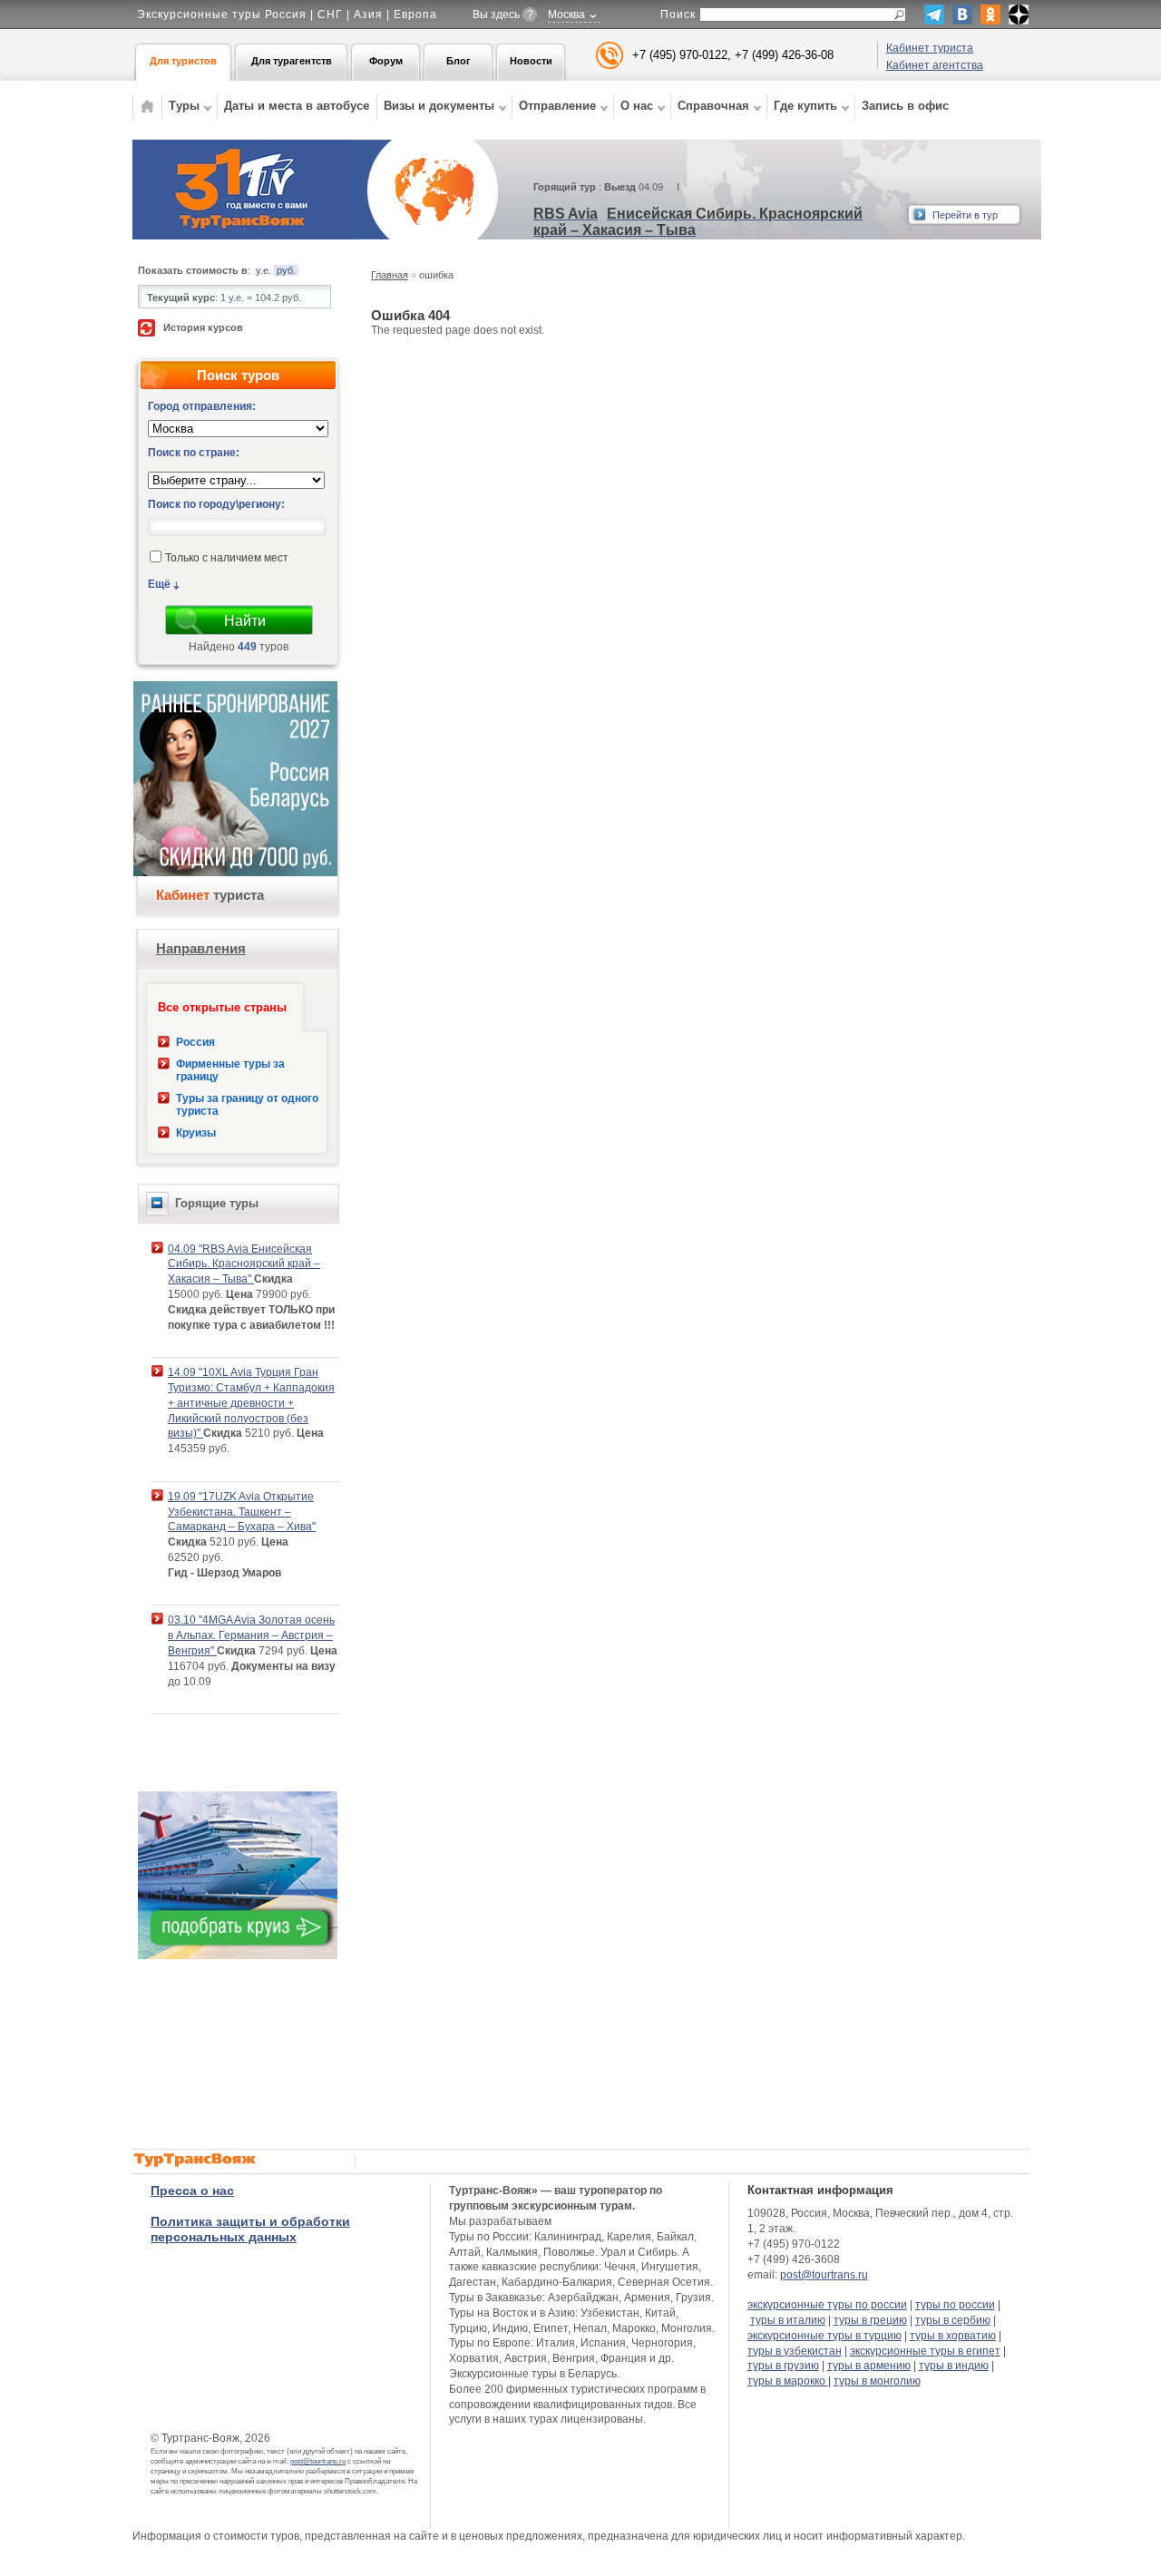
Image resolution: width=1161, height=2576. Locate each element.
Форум (386, 61)
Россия (195, 1042)
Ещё (159, 584)
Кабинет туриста (930, 48)
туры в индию (954, 2366)
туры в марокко (788, 2381)
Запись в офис (905, 106)
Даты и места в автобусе (297, 106)
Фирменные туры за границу (230, 1070)
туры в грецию (870, 2320)
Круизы (196, 1133)
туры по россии (955, 2305)
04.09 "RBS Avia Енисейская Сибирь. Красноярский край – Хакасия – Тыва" (244, 1264)
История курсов (203, 327)
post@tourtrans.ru (318, 2461)
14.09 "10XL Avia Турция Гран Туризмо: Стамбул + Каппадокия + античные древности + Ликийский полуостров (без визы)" (251, 1403)
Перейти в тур (965, 215)
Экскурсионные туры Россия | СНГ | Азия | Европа (287, 15)
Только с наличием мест (227, 559)
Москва (566, 15)
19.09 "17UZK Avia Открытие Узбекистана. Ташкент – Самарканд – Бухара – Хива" (242, 1512)
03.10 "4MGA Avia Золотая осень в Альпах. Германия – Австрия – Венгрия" (251, 1635)
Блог (459, 61)
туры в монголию (877, 2381)
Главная (390, 275)
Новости (531, 61)
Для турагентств (292, 61)
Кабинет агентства (935, 65)
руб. (286, 270)
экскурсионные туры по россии (827, 2305)
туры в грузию (783, 2366)
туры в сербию (953, 2320)
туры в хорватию (953, 2336)
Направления (201, 948)
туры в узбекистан (795, 2351)
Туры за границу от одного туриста (247, 1105)
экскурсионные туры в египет (925, 2351)
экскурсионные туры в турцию (824, 2336)
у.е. (263, 270)
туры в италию (788, 2320)
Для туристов (183, 61)
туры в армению (869, 2366)
